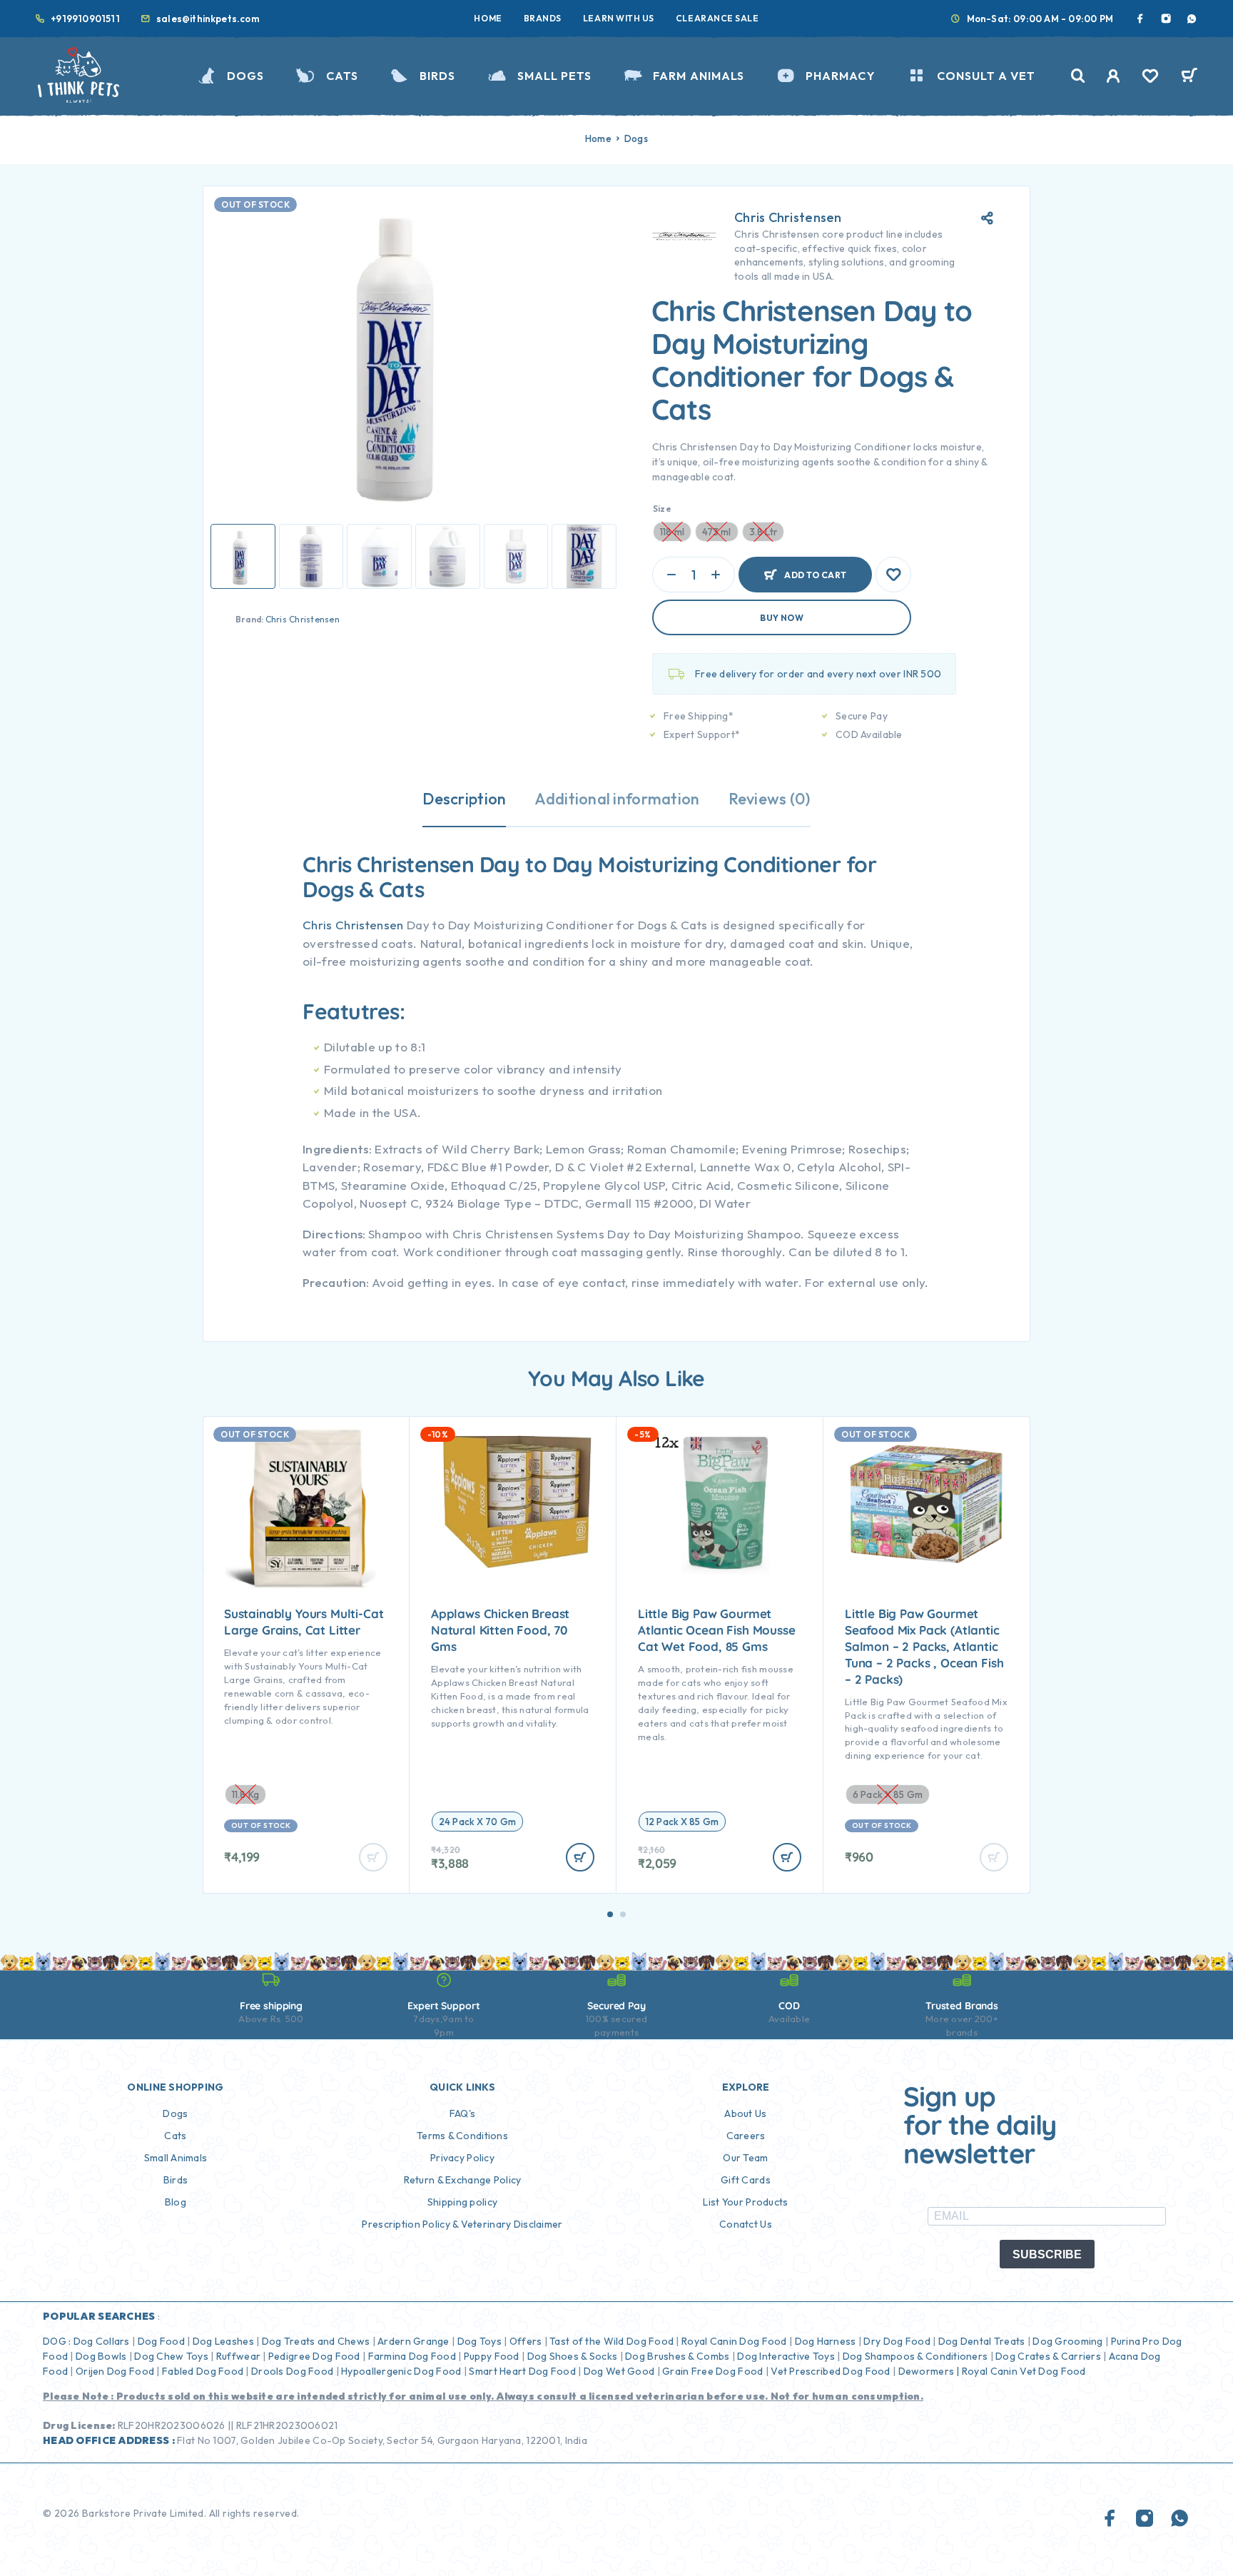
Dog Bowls (101, 2356)
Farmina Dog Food (412, 2356)
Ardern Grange (413, 2341)
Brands (543, 18)
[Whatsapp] (1192, 19)
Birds (437, 76)
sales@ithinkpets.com (208, 19)
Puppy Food (492, 2356)
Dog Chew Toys (171, 2356)
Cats (342, 76)
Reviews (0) (770, 799)
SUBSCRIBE (1047, 2254)
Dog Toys (479, 2341)
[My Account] (1113, 76)
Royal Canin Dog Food (734, 2341)
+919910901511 (85, 19)
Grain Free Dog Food (712, 2371)
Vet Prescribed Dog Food (830, 2371)
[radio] (477, 1822)
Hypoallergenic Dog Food (401, 2371)
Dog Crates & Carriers (1048, 2356)
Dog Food (161, 2341)
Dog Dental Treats (982, 2341)
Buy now (782, 618)
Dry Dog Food (897, 2341)
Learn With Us (619, 18)
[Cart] (1189, 77)
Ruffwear (238, 2356)
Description (464, 799)
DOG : (57, 2341)
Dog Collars (102, 2341)
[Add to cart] (580, 1857)
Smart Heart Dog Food (522, 2371)
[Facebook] (1140, 19)
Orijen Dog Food (115, 2371)
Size (662, 509)
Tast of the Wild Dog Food (612, 2341)
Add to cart (815, 569)
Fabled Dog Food (203, 2371)
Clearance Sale (717, 18)
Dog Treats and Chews (316, 2341)
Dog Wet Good (619, 2371)
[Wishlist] (1150, 78)
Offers (526, 2341)
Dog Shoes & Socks (573, 2356)
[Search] (1078, 76)
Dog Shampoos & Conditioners (915, 2356)
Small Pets (554, 76)
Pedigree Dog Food (314, 2356)
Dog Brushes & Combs (676, 2356)
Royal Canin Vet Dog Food (1025, 2371)
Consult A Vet (986, 76)
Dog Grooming (1067, 2341)
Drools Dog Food (292, 2371)
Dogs (245, 76)
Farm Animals (699, 76)
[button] (610, 1914)
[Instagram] (1166, 19)
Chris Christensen (303, 619)
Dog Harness (826, 2341)
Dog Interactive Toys (786, 2356)
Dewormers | (929, 2371)
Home (488, 18)
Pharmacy (840, 76)
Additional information (617, 799)
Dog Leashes (223, 2341)
